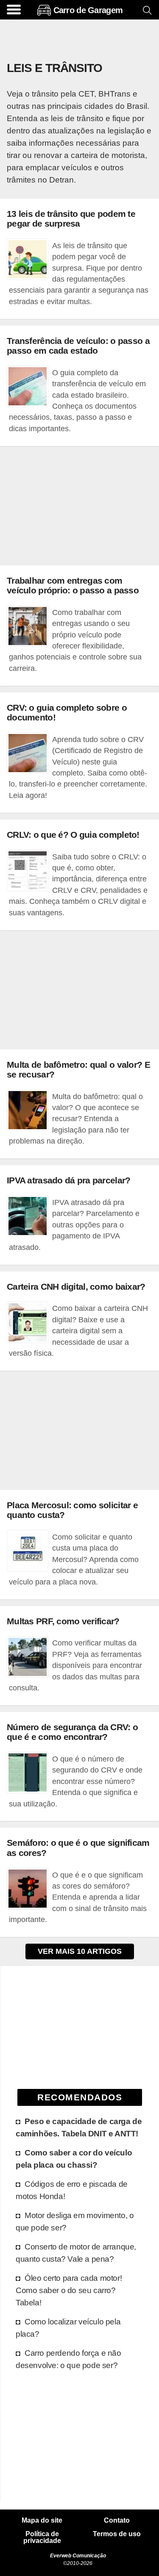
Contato (117, 2521)
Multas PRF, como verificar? (63, 1621)
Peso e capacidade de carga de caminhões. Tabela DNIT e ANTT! (79, 2127)
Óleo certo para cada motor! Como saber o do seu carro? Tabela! (69, 2290)
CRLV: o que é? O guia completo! (73, 835)
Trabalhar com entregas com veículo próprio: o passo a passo (73, 585)
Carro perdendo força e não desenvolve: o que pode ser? (68, 2359)
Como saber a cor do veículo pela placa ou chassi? (74, 2159)
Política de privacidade (42, 2537)
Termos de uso (117, 2534)
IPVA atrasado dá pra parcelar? (68, 1180)
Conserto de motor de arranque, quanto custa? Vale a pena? (76, 2253)
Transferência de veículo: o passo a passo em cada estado (78, 346)
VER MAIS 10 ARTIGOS (80, 1951)
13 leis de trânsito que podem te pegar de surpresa (71, 219)
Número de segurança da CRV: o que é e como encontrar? (72, 1732)
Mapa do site (42, 2521)
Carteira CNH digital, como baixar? (76, 1287)
